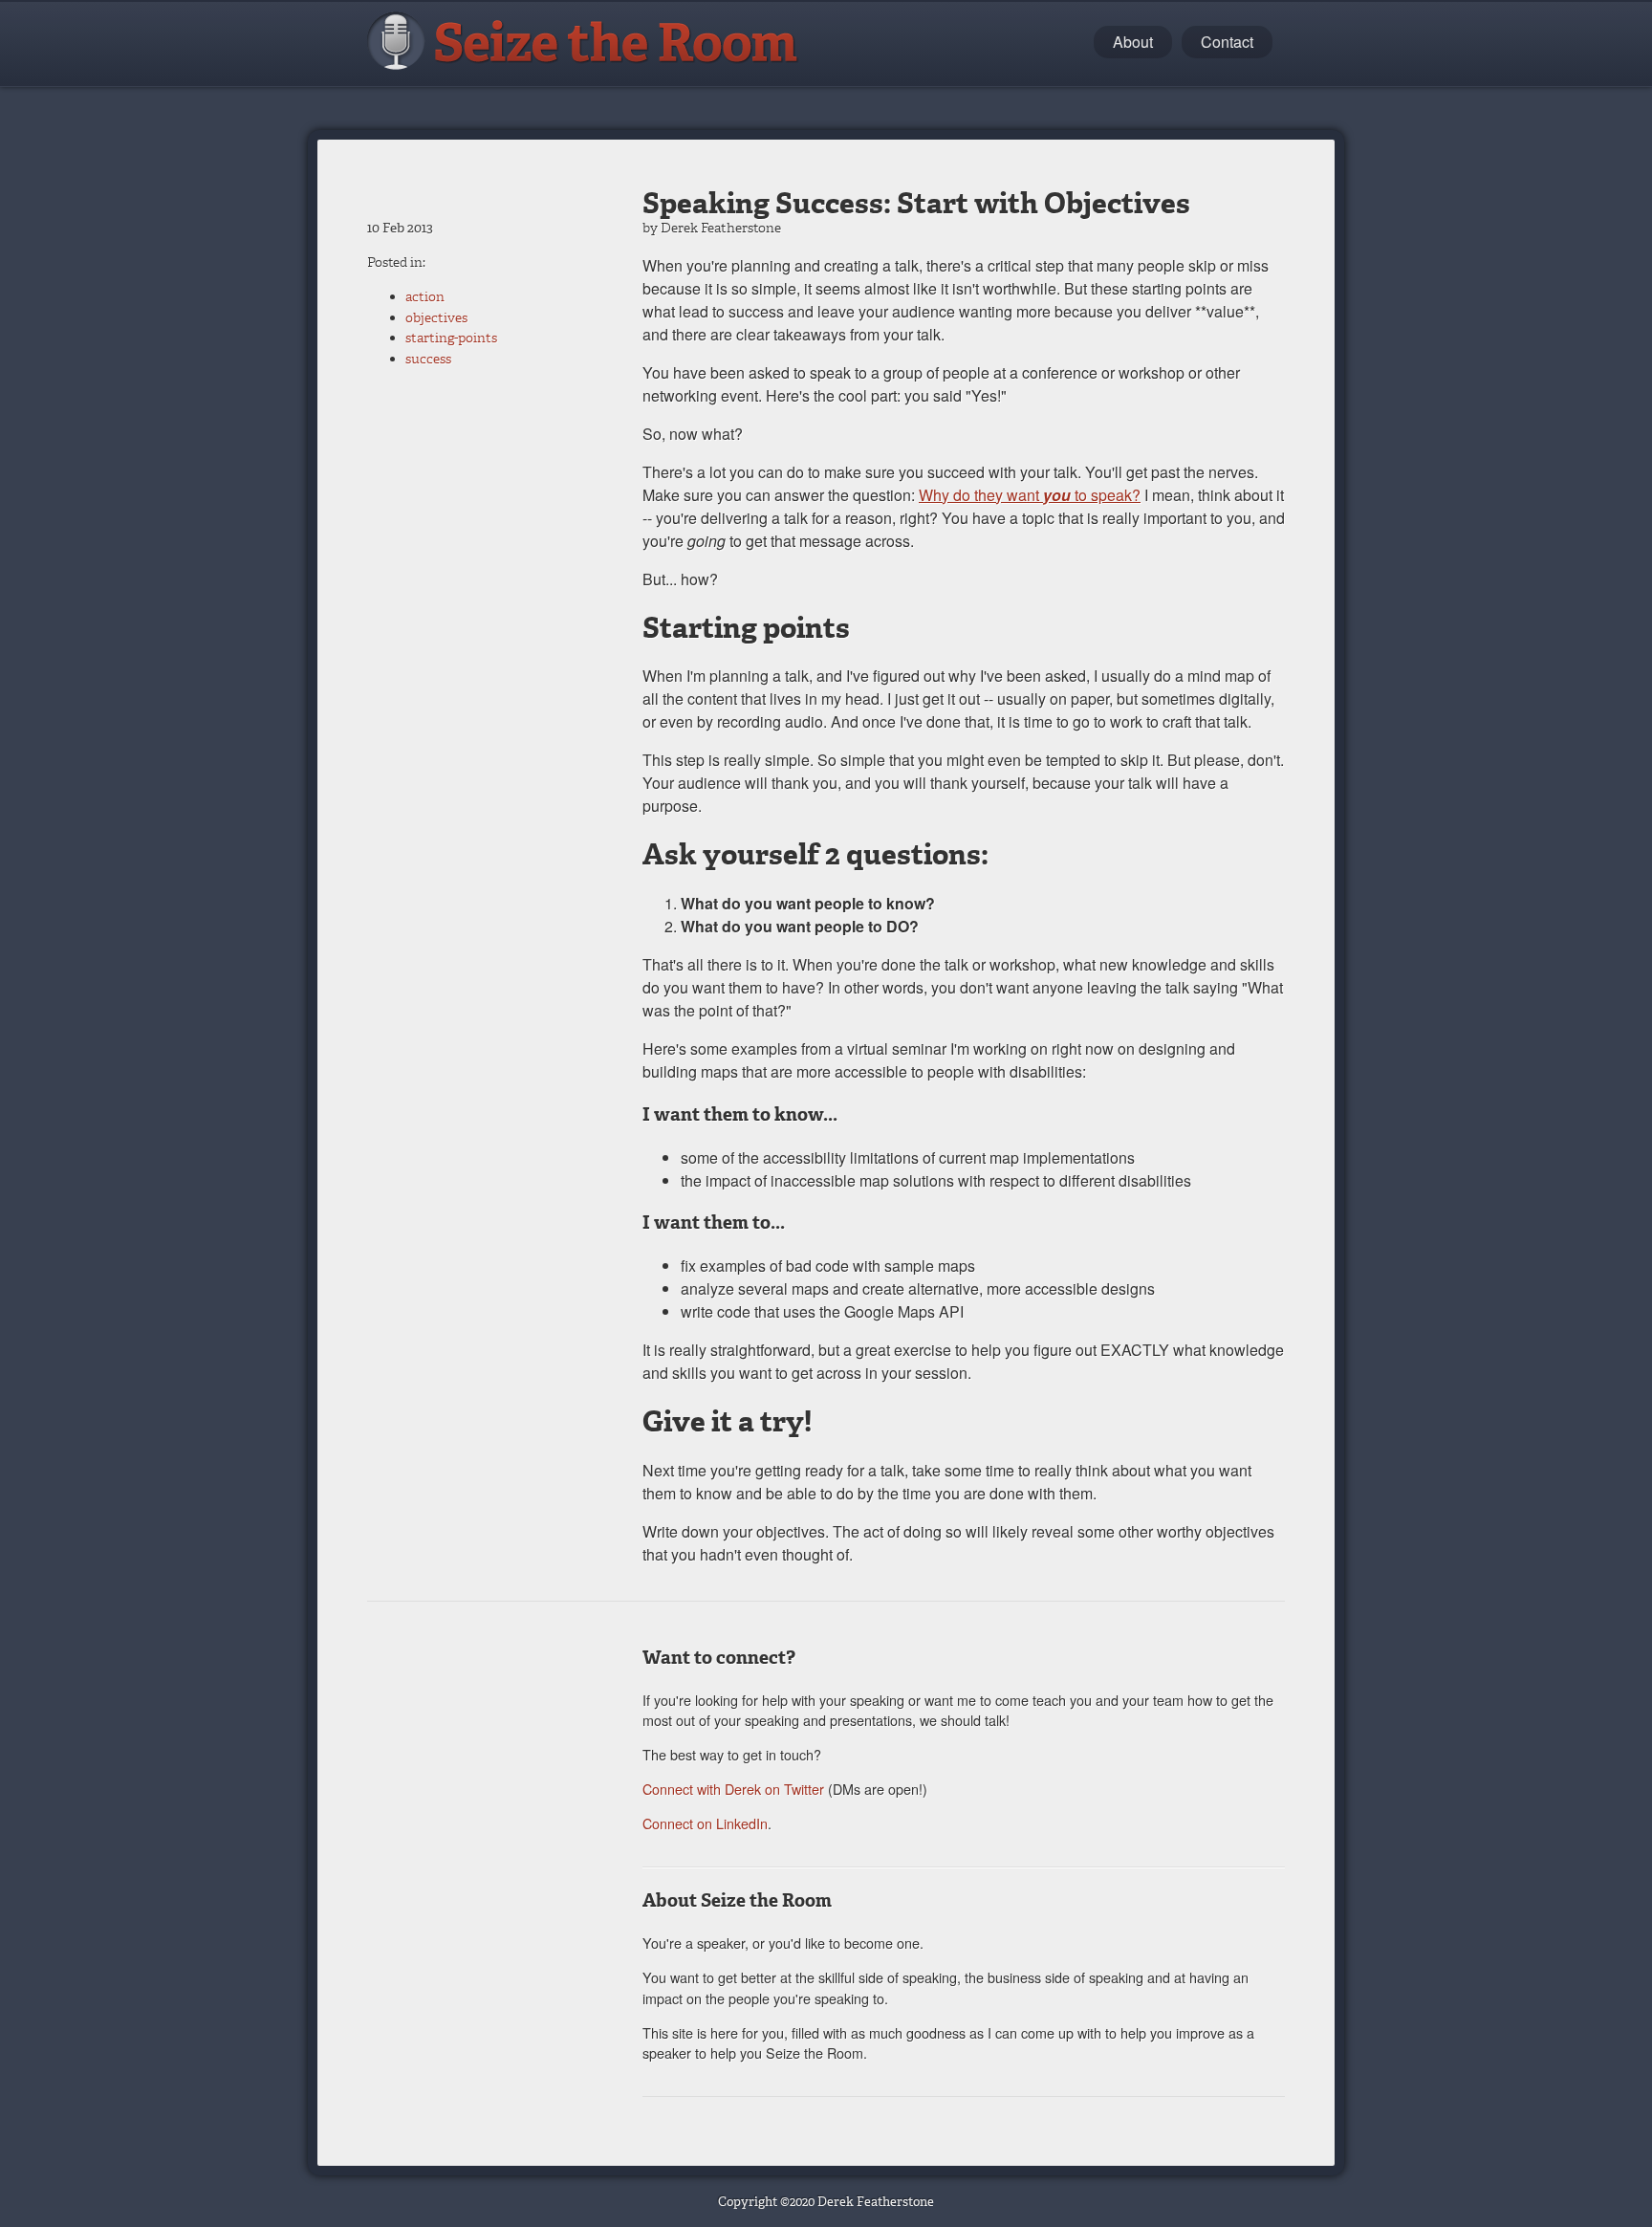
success (428, 359)
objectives (436, 318)
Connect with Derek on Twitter (733, 1789)
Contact (1227, 42)
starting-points (451, 338)
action (425, 297)
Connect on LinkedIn (705, 1823)
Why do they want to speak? (1030, 495)
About (1133, 42)
